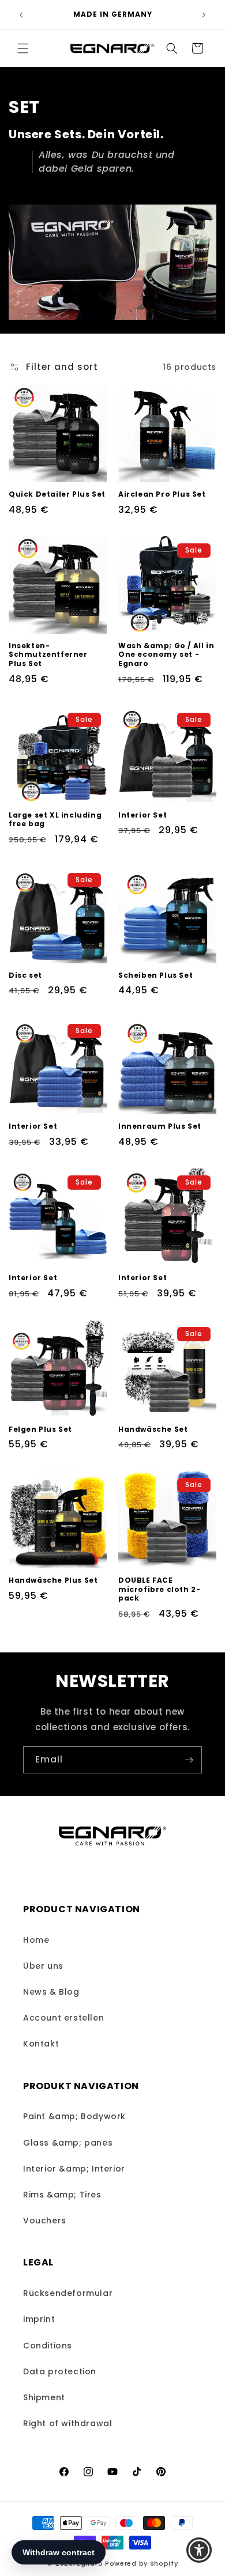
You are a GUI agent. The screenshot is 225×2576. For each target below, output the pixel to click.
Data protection (60, 2371)
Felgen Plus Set (40, 1429)
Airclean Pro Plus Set (162, 494)
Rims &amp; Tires (62, 2195)
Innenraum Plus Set (160, 1126)
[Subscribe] (189, 1760)
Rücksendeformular (68, 2293)
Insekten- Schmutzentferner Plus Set (48, 655)
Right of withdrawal (67, 2423)
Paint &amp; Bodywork (74, 2116)
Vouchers (45, 2221)
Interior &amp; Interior (74, 2169)
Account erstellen (63, 2018)
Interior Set (142, 815)
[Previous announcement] (21, 15)
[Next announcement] (204, 15)
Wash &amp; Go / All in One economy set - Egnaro (166, 655)
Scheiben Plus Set (155, 975)
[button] (23, 48)
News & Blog (51, 1992)
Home (36, 1940)
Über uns (43, 1966)
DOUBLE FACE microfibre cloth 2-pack (159, 1589)
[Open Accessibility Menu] (199, 2550)
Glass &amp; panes (68, 2143)
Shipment (44, 2397)
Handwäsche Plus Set (53, 1580)
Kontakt (41, 2044)
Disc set (25, 975)
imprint (39, 2319)
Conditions (48, 2346)
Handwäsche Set (153, 1429)
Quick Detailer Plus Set (57, 494)
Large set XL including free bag (55, 820)
